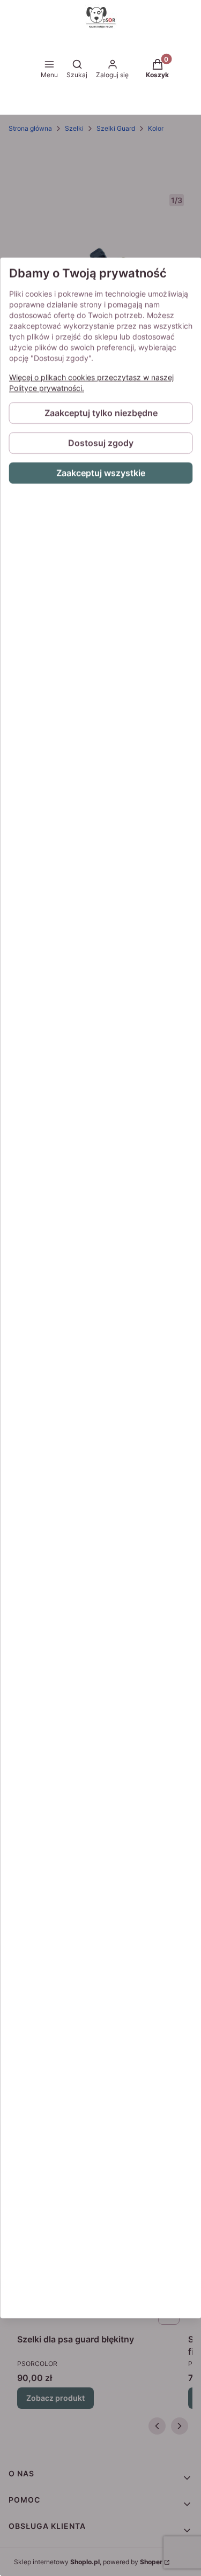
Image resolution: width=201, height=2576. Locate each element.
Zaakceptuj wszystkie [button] (101, 473)
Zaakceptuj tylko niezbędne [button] (100, 413)
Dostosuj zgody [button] (101, 443)
